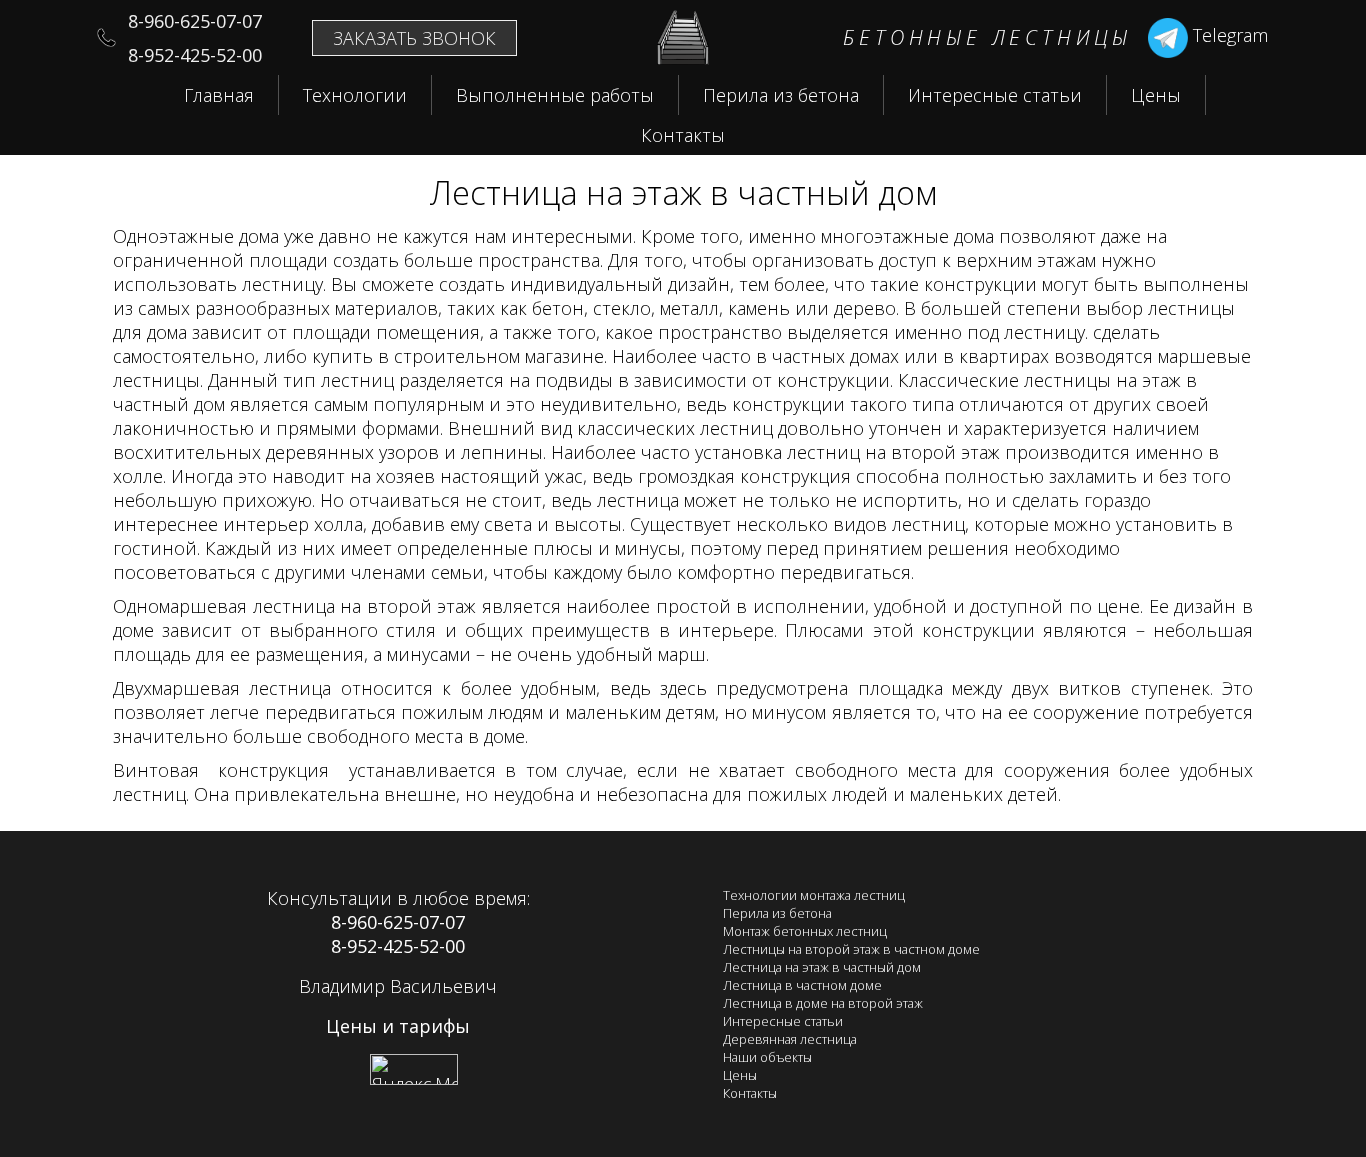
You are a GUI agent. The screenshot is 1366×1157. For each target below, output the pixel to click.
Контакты (683, 135)
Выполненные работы (555, 95)
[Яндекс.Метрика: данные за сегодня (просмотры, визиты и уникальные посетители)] (414, 1069)
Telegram (1228, 35)
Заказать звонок (414, 38)
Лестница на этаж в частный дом (822, 967)
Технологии (355, 95)
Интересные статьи (995, 95)
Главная (219, 95)
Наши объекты (767, 1057)
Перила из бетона (781, 95)
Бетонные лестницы (987, 37)
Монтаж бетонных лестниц (805, 931)
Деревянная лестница (790, 1039)
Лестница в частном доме (802, 985)
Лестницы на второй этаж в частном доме (851, 949)
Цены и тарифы (398, 1026)
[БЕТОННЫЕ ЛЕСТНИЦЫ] (683, 58)
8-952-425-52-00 (398, 946)
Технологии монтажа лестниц (814, 895)
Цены (1156, 95)
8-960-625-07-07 (398, 922)
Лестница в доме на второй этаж (823, 1003)
